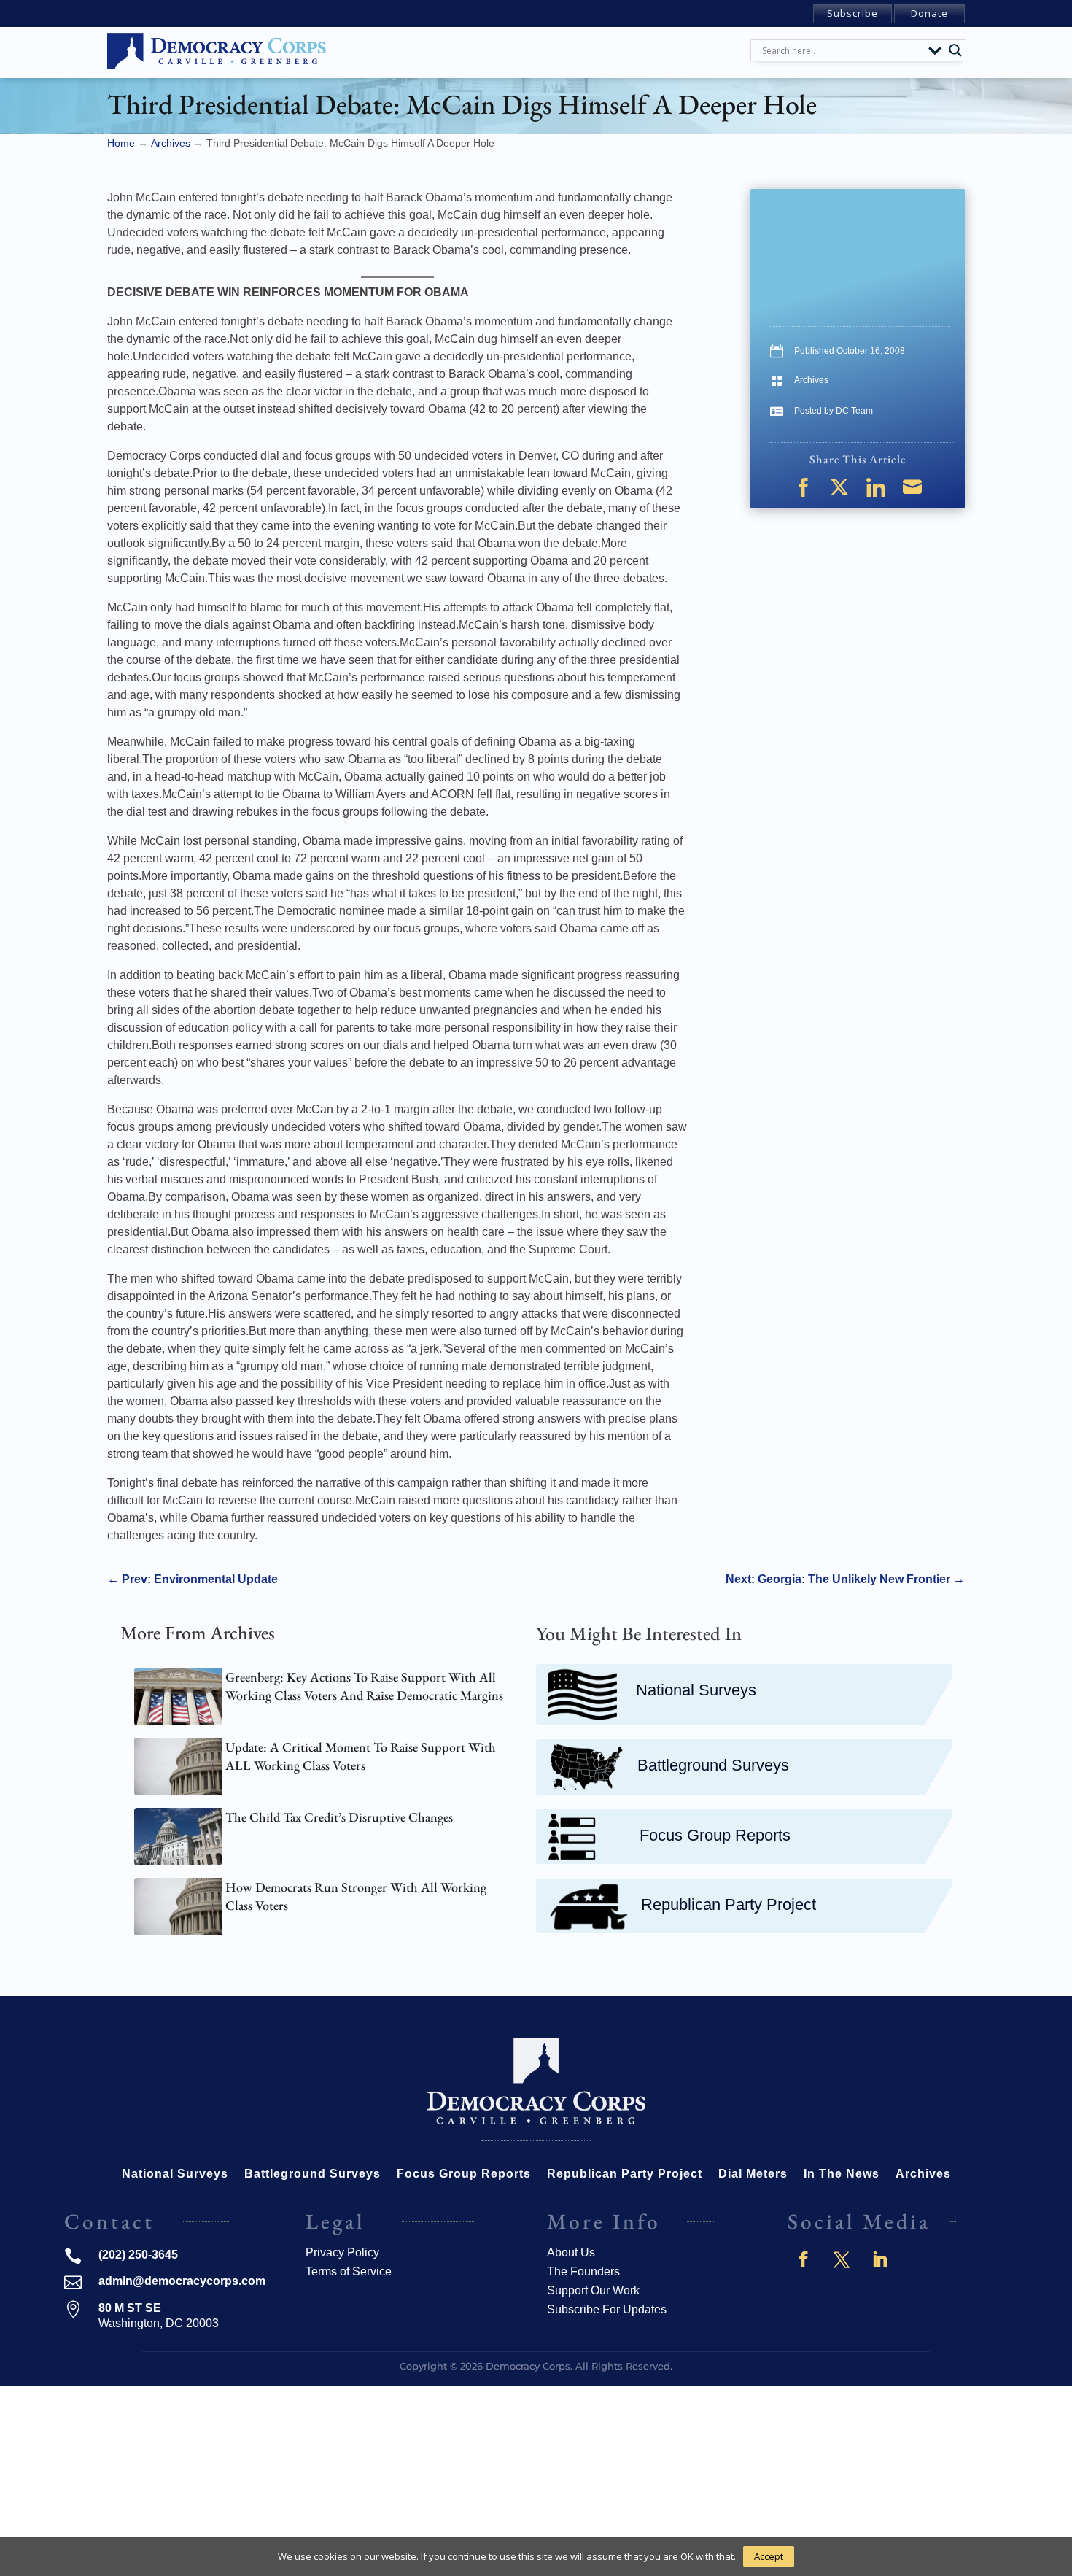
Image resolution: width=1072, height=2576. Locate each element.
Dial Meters (753, 2174)
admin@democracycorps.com (182, 2281)
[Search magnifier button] (955, 50)
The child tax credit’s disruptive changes (339, 1817)
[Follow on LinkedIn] (879, 2259)
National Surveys (696, 1690)
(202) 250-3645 (138, 2255)
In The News (842, 2174)
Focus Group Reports (715, 1835)
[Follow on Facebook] (804, 2259)
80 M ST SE (130, 2308)
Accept (769, 2556)
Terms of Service (349, 2271)
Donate (929, 13)
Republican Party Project (729, 1904)
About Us (571, 2252)
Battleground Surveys (713, 1765)
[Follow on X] (842, 2259)
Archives (811, 380)
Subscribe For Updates (607, 2309)
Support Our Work (593, 2290)
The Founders (583, 2271)
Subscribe (852, 13)
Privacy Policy (342, 2252)
